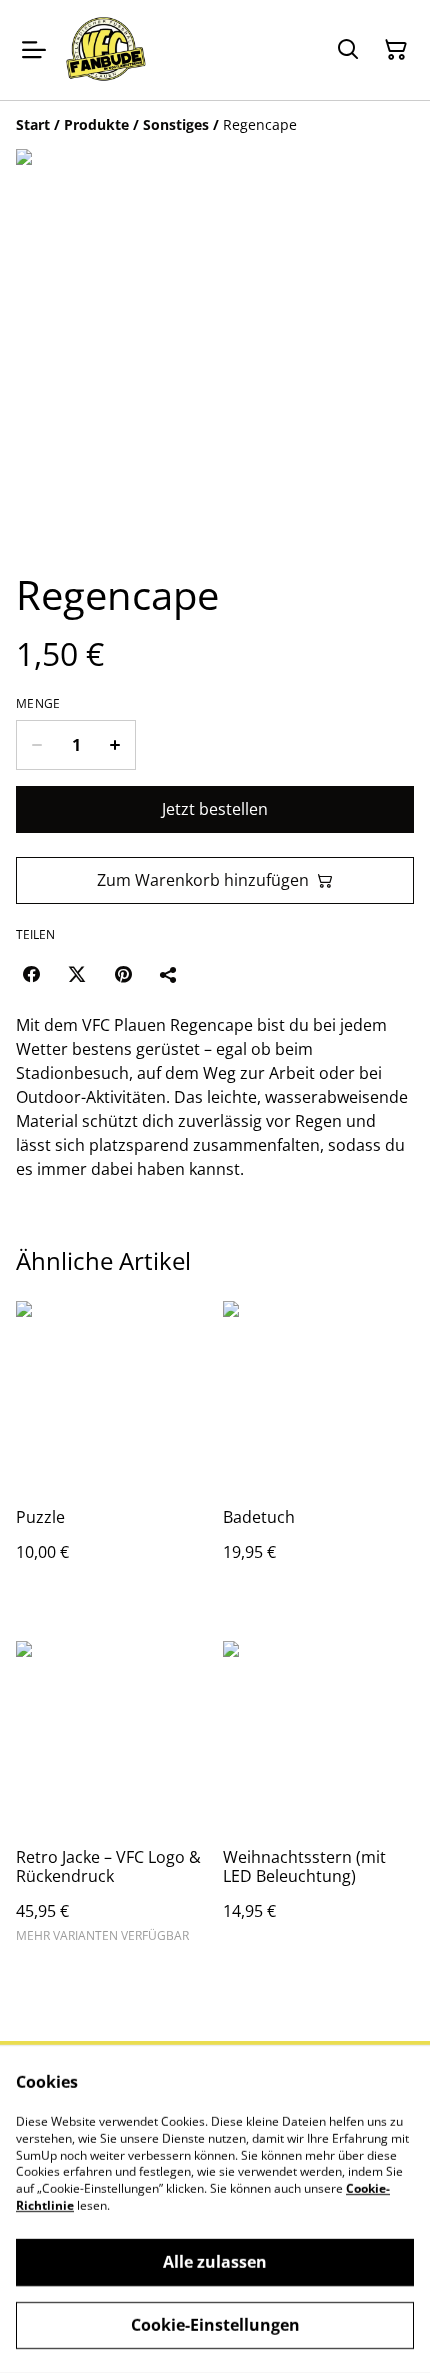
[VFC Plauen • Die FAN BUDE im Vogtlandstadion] (106, 50)
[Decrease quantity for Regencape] (36, 745)
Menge (38, 704)
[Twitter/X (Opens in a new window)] (77, 974)
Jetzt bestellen (215, 809)
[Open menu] (34, 50)
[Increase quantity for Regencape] (115, 745)
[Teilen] (169, 974)
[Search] (348, 50)
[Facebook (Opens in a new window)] (31, 974)
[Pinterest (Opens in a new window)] (123, 974)
